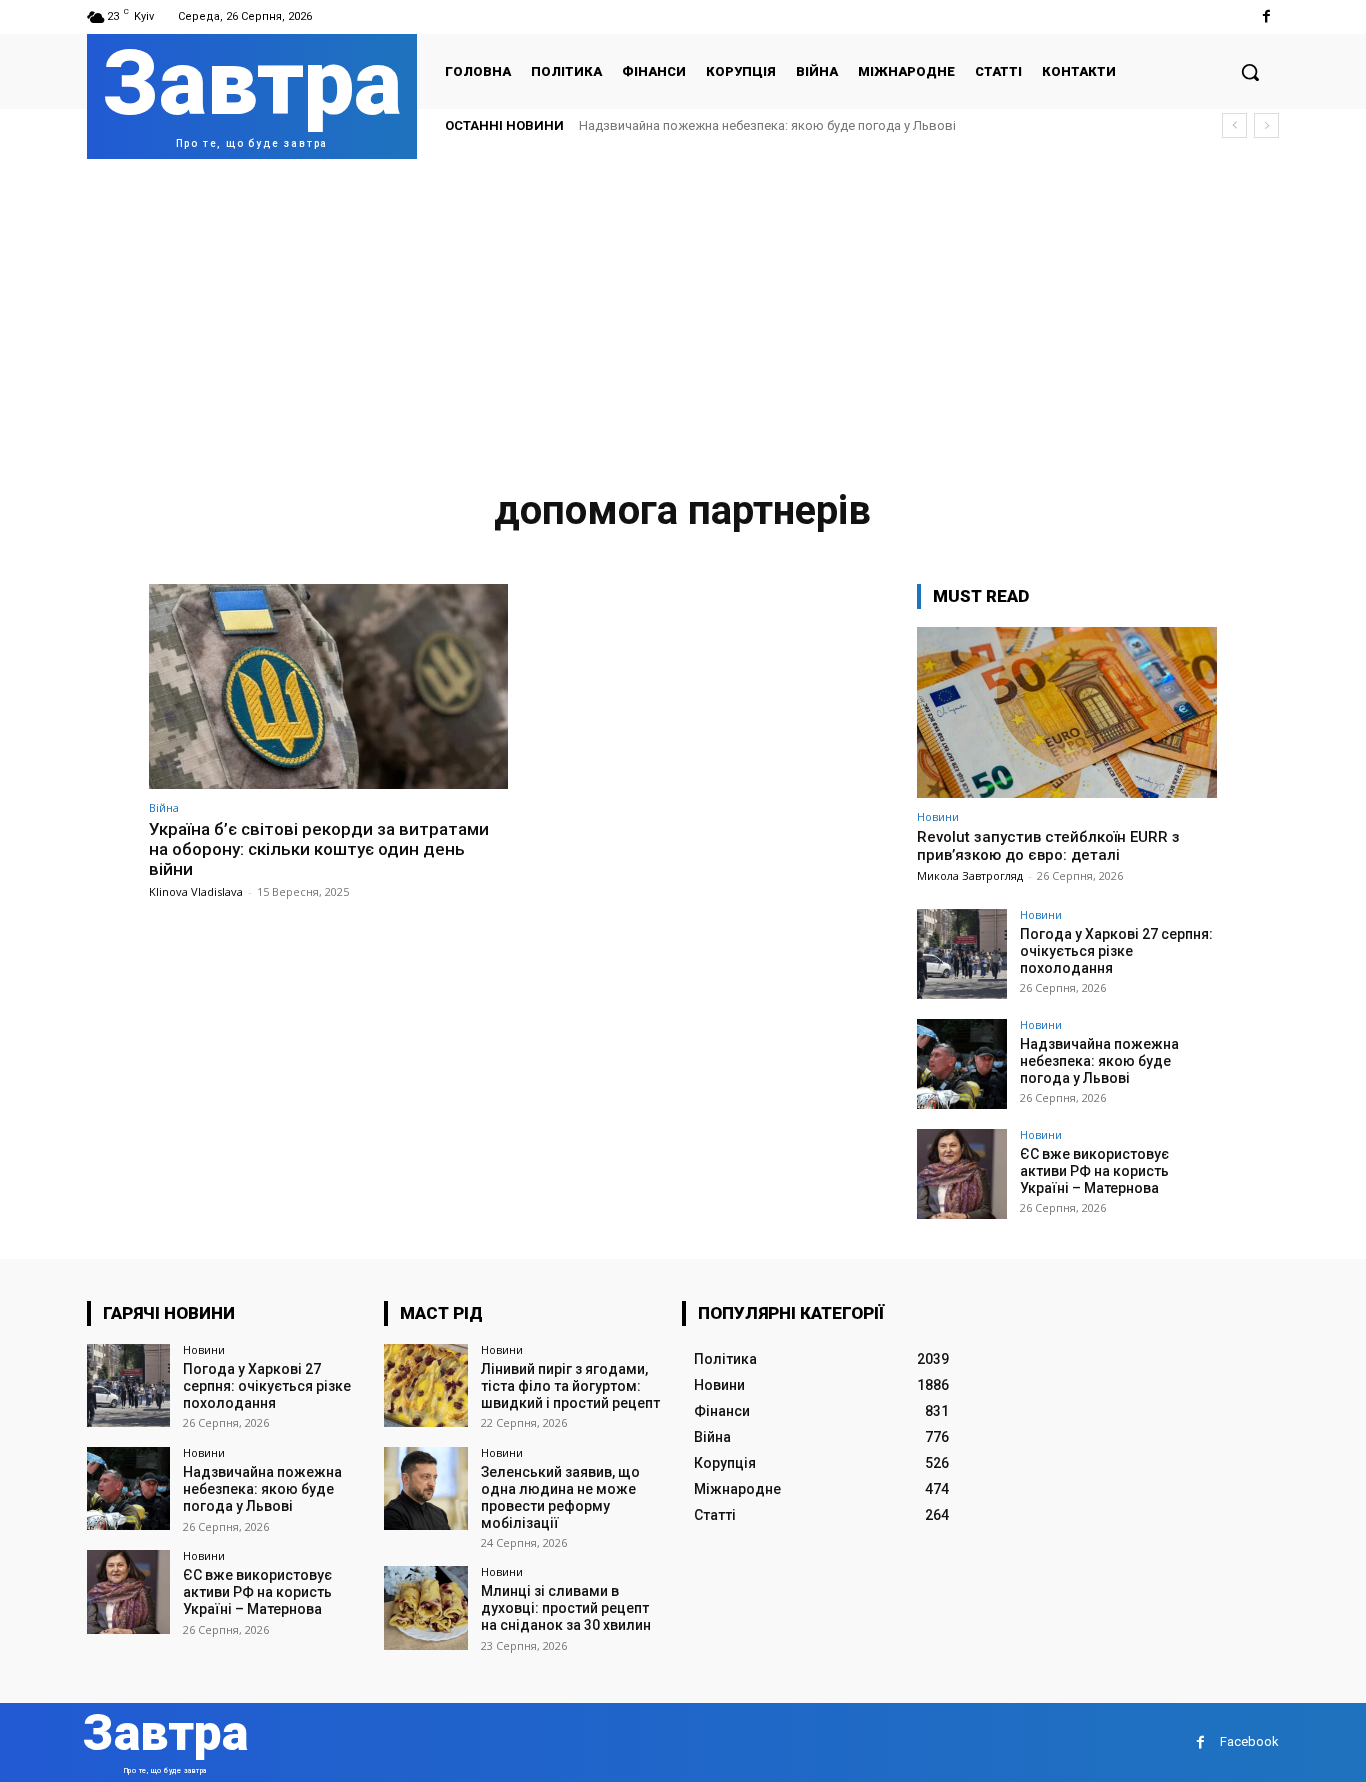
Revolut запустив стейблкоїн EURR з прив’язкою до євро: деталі (1048, 846)
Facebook (1249, 1741)
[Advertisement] (683, 309)
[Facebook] (1266, 16)
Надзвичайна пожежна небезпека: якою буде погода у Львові (767, 125)
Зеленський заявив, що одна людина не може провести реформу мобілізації (560, 1497)
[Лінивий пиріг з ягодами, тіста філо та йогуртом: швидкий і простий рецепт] (425, 1385)
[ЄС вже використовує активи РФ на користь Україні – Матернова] (962, 1174)
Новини (938, 816)
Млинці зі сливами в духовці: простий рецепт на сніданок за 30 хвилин (566, 1608)
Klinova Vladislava (196, 891)
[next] (1266, 125)
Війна (164, 807)
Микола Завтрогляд (970, 875)
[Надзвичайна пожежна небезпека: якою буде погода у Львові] (962, 1064)
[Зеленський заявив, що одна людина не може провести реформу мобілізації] (425, 1488)
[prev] (1234, 125)
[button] (1250, 72)
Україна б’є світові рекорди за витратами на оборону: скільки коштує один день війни (319, 849)
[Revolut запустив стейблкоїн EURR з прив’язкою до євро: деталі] (1067, 712)
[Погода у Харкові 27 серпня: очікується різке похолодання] (962, 954)
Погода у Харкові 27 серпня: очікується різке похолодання (1116, 951)
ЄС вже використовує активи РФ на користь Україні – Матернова (1094, 1171)
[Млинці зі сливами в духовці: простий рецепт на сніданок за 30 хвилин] (425, 1607)
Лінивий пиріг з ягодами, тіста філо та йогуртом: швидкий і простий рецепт (570, 1386)
